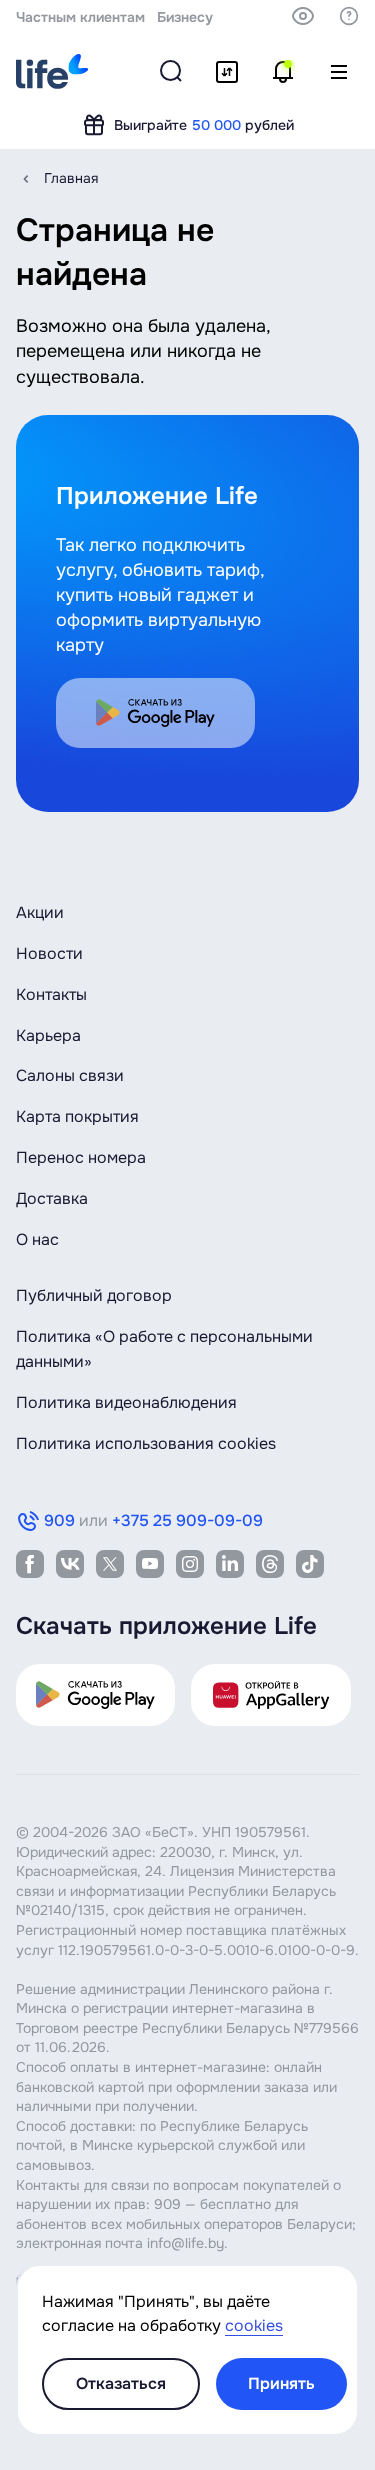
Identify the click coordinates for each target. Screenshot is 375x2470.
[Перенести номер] (227, 72)
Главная (71, 178)
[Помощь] (349, 16)
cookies (254, 2325)
